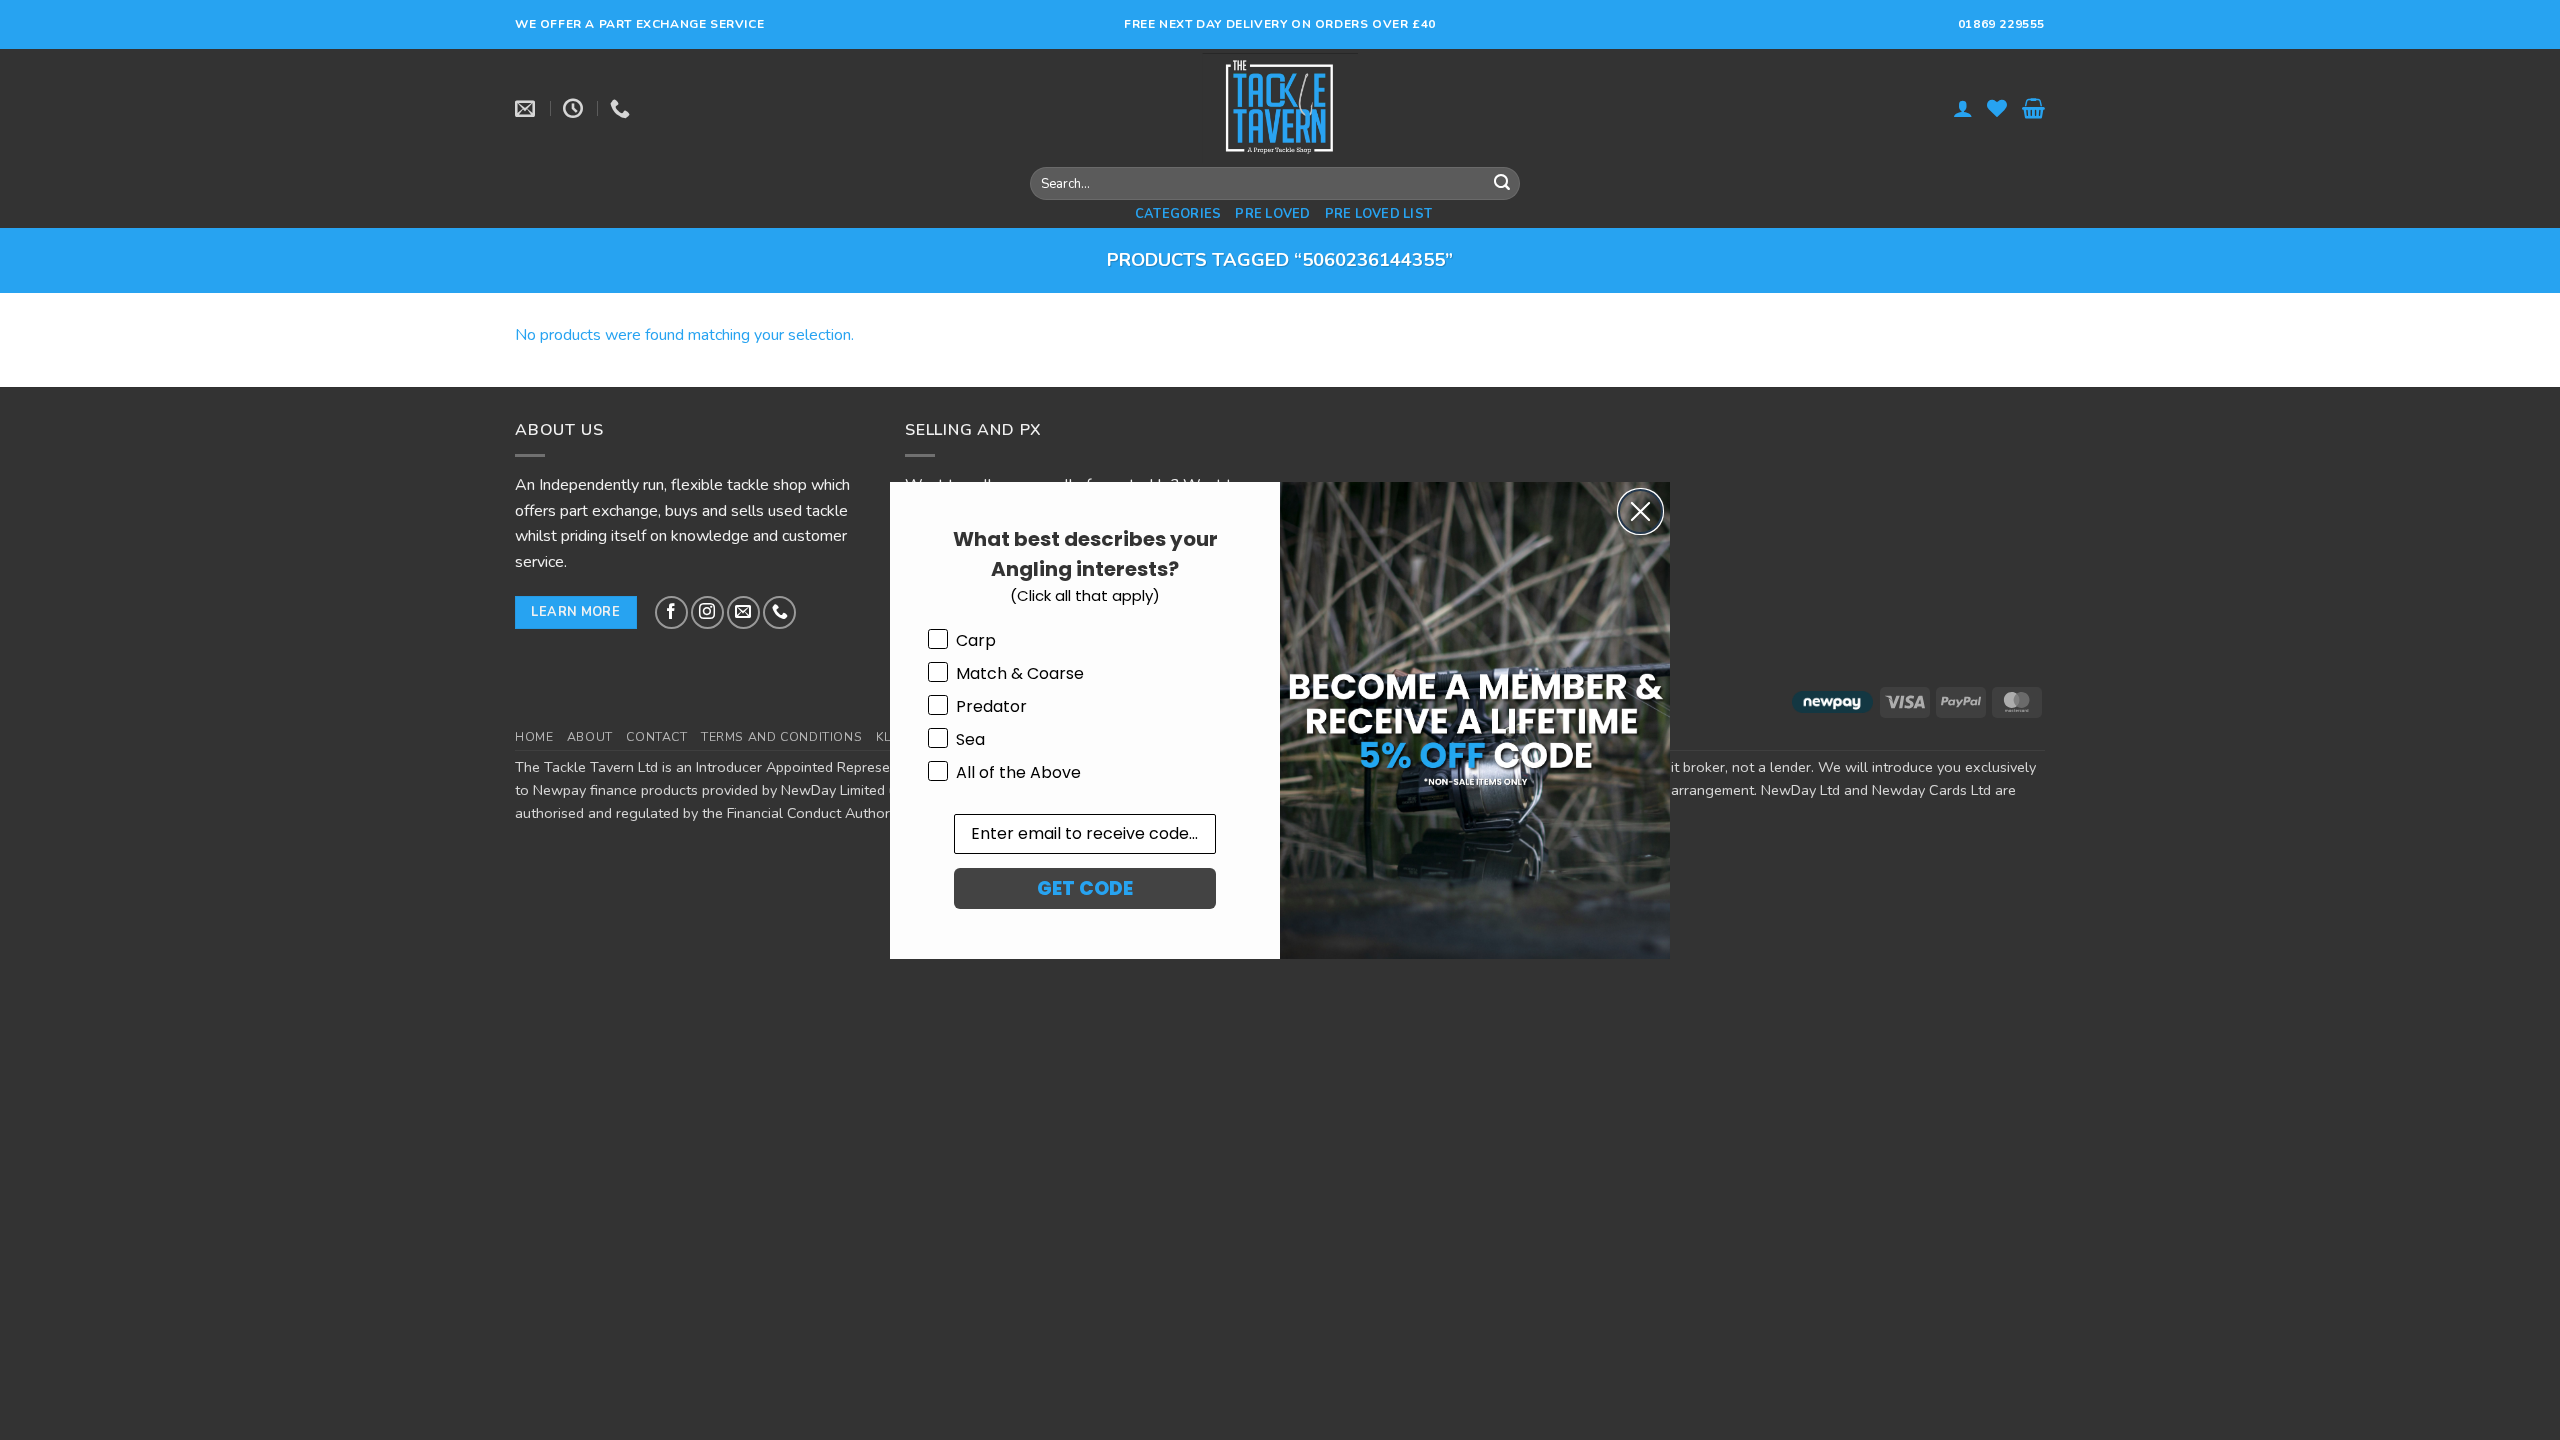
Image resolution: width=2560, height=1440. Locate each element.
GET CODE (1085, 888)
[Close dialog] (1640, 511)
